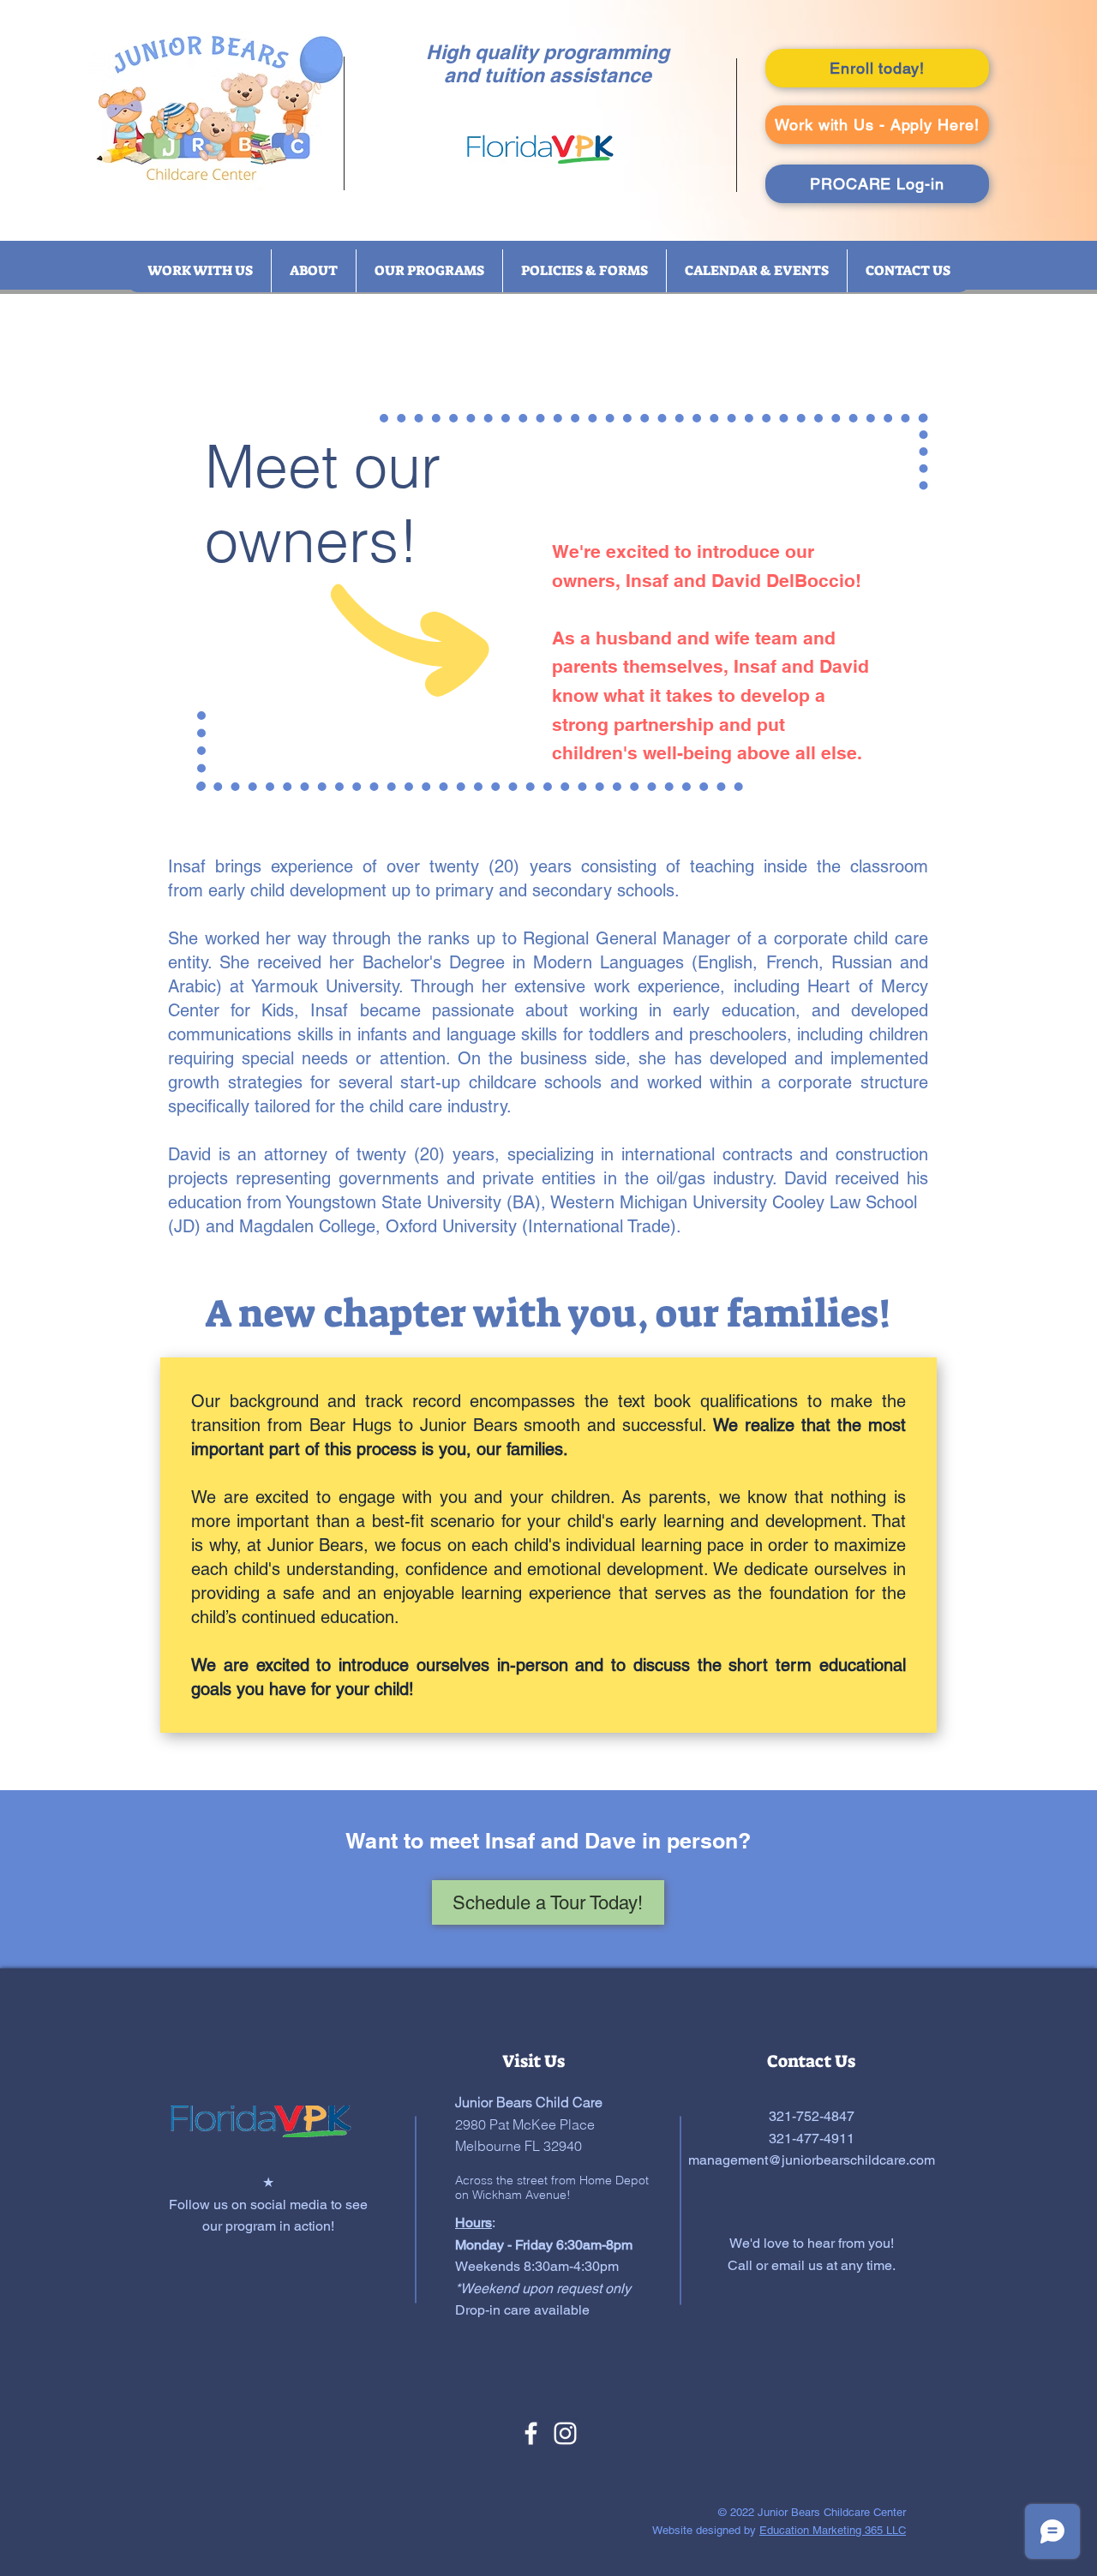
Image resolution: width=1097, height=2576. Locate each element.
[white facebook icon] (531, 2433)
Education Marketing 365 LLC (833, 2530)
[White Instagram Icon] (565, 2433)
